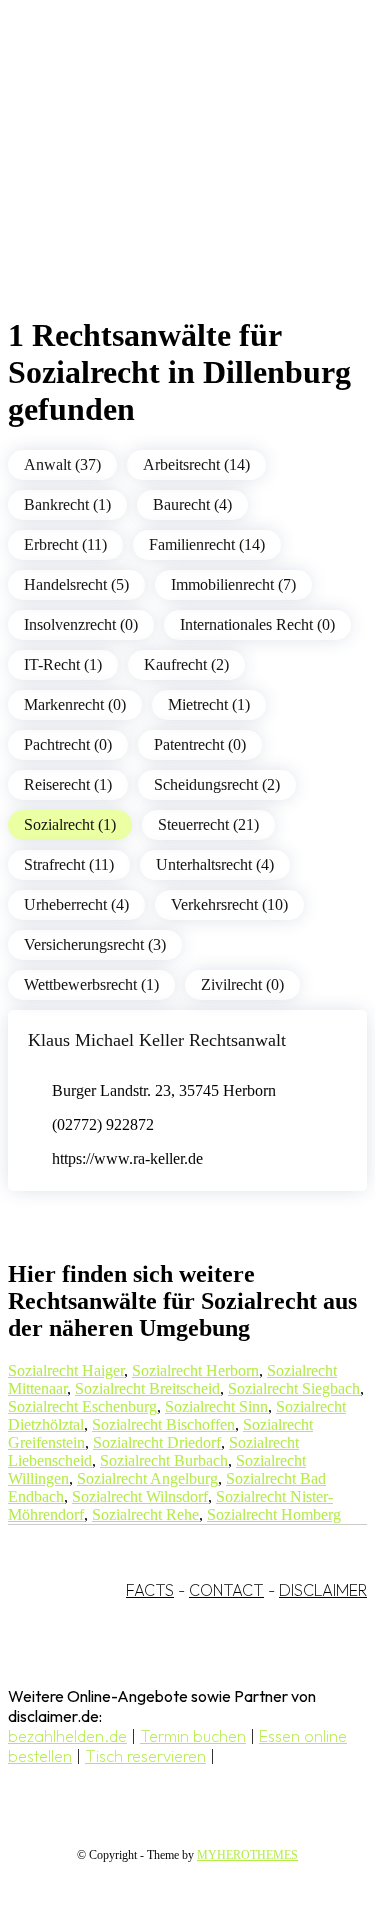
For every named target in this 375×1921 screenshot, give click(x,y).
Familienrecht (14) (207, 544)
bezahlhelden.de (67, 1736)
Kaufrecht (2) (186, 664)
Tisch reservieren (145, 1756)
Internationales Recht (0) (257, 624)
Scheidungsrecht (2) (217, 784)
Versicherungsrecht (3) (95, 944)
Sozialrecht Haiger (66, 1370)
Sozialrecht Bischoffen (163, 1424)
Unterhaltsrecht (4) (215, 864)
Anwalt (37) (62, 464)
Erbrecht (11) (65, 544)
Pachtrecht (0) (68, 744)
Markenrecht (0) (75, 704)
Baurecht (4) (192, 504)
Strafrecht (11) (69, 864)
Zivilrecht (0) (242, 984)
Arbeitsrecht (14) (196, 464)
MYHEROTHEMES (247, 1855)
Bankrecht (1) (67, 504)
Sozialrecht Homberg (274, 1514)
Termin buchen (193, 1736)
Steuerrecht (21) (208, 824)
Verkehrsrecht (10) (229, 904)
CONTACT (226, 1590)
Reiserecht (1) (68, 784)
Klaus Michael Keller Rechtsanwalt (157, 1040)
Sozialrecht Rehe (145, 1514)
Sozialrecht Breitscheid (147, 1388)
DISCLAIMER (323, 1590)
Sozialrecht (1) (70, 824)
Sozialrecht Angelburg (147, 1478)
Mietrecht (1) (209, 704)
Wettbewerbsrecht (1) (91, 984)
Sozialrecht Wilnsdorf (140, 1496)
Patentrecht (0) (200, 744)
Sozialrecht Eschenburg (82, 1406)
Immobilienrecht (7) (233, 584)
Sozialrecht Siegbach (294, 1388)
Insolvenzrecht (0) (81, 624)
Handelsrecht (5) (76, 584)
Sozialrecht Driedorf (157, 1442)
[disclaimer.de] (167, 181)
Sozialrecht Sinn (216, 1406)
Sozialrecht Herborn (195, 1370)
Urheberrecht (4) (76, 904)
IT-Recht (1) (63, 664)
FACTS (150, 1590)
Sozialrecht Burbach (164, 1460)
